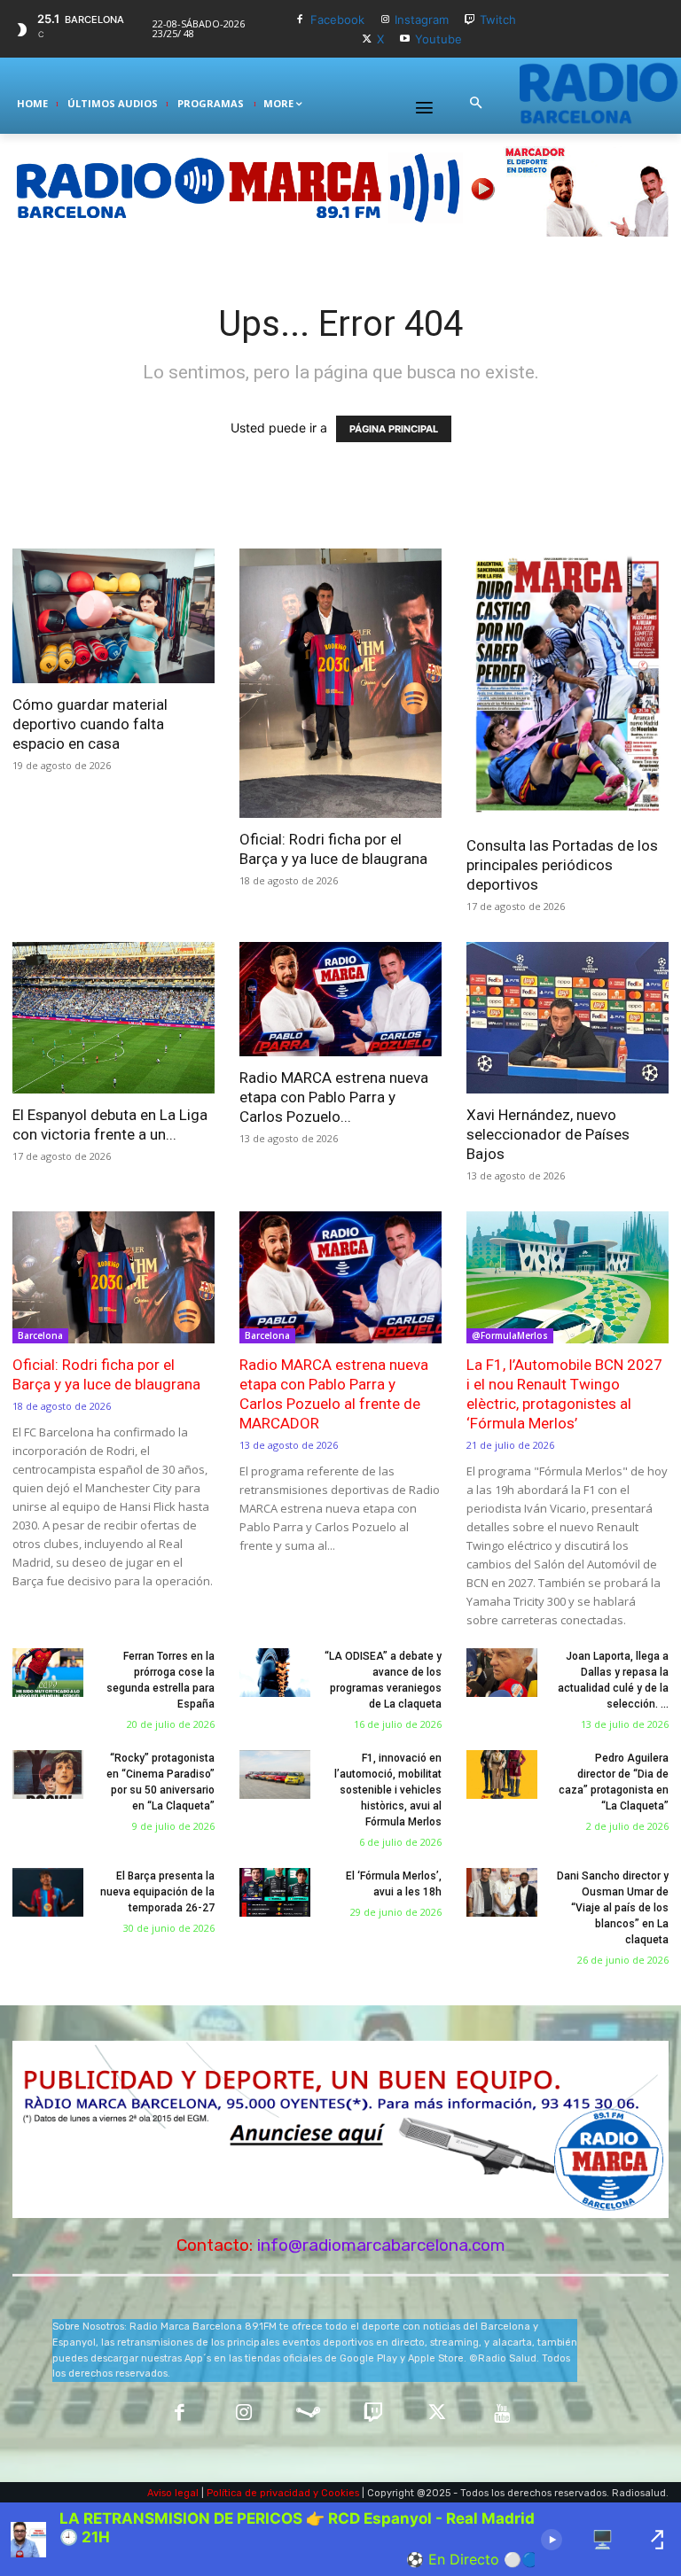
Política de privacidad (258, 2493)
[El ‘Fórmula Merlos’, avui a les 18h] (275, 1893)
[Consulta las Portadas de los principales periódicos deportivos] (567, 687)
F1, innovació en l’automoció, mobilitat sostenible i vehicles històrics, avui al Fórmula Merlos (388, 1790)
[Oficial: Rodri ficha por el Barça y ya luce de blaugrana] (340, 683)
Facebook (337, 19)
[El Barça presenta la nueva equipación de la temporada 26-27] (48, 1893)
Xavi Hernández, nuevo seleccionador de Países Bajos (548, 1134)
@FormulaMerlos (510, 1335)
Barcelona (40, 1335)
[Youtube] (405, 39)
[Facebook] (300, 20)
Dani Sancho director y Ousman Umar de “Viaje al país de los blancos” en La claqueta (613, 1908)
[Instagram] (385, 20)
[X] (367, 39)
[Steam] (308, 2414)
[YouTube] (502, 2414)
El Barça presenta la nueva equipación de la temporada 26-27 (157, 1892)
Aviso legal (173, 2493)
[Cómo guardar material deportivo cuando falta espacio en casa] (113, 616)
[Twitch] (470, 20)
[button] (475, 104)
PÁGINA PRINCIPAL (394, 429)
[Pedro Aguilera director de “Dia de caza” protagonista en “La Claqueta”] (502, 1775)
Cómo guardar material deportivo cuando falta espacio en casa (90, 724)
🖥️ (603, 2540)
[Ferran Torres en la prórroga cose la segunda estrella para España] (48, 1673)
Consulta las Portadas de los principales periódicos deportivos (562, 865)
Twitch (498, 19)
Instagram (422, 19)
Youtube (438, 39)
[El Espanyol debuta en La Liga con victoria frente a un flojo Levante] (113, 1018)
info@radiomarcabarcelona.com (381, 2245)
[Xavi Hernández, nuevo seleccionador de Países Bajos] (567, 1018)
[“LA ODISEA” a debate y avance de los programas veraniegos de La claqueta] (275, 1673)
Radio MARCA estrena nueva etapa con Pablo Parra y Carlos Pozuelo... (334, 1097)
